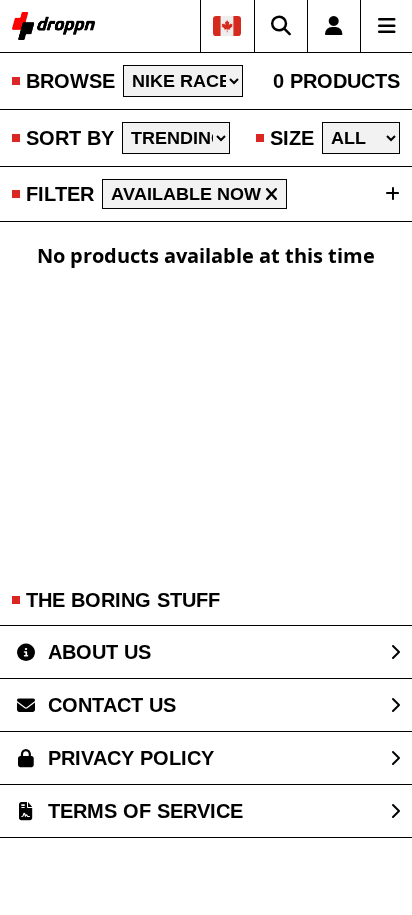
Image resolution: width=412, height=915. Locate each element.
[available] (271, 194)
